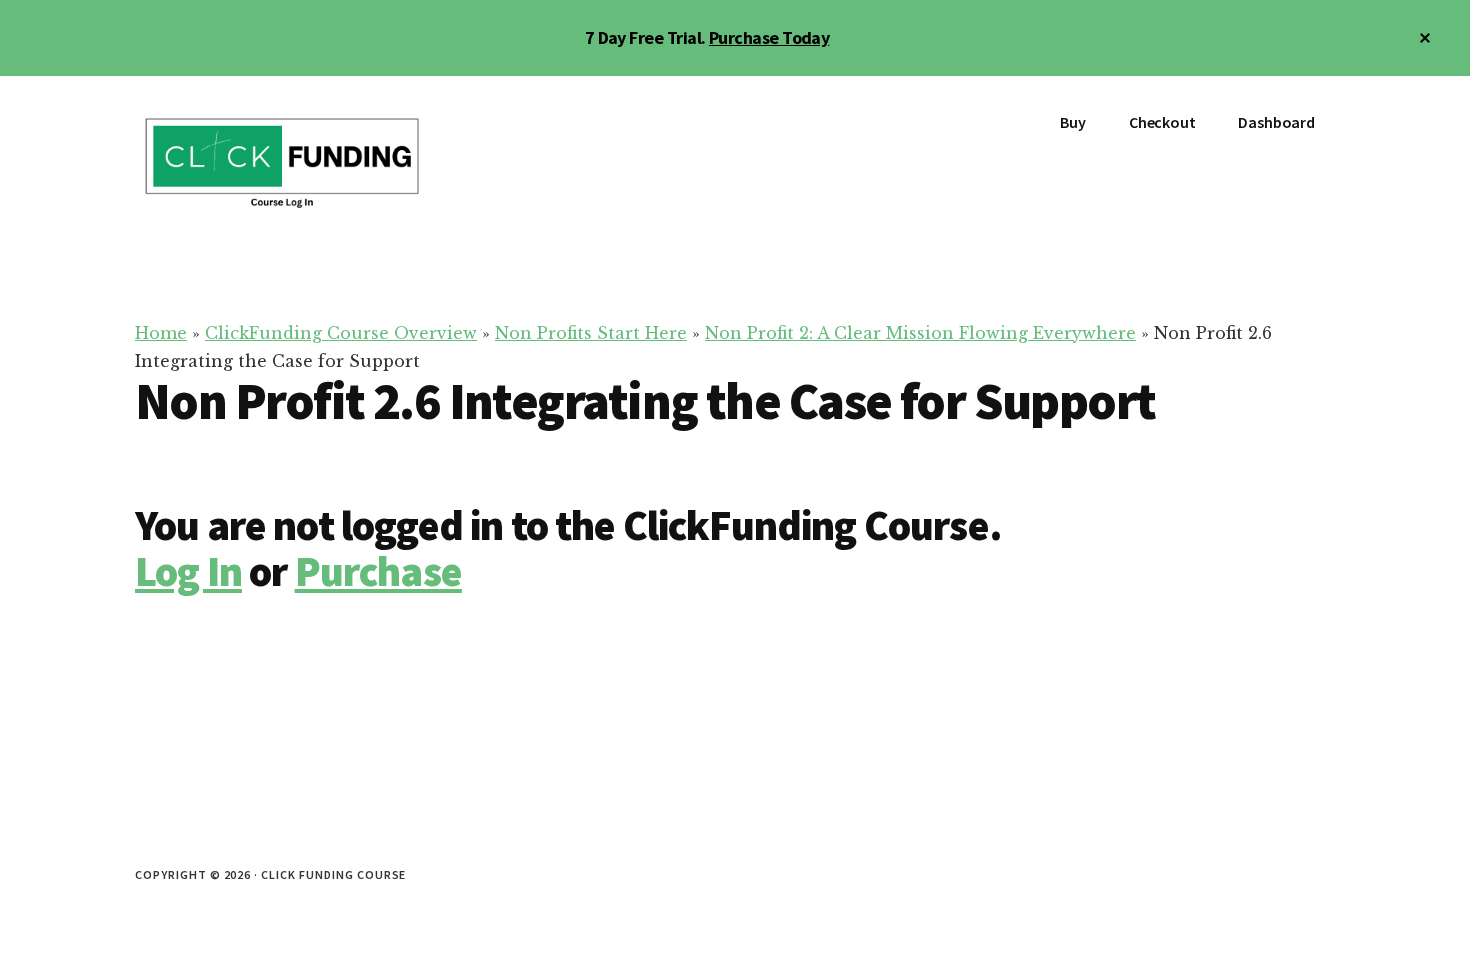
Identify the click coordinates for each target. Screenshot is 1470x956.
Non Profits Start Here (591, 333)
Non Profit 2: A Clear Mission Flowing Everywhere (920, 333)
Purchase (378, 571)
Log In (188, 571)
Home (161, 333)
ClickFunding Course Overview (341, 333)
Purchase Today (769, 37)
